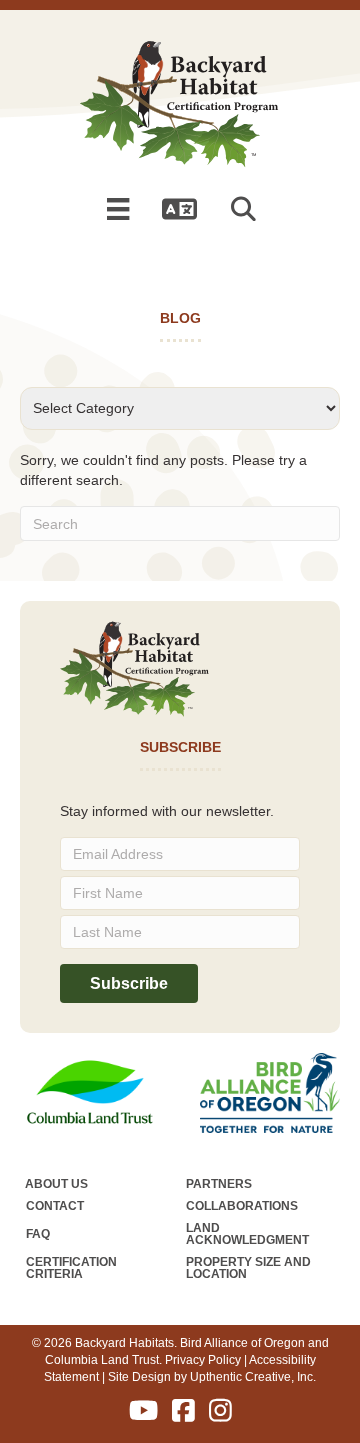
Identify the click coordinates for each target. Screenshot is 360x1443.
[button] (247, 209)
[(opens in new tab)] (90, 1091)
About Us (56, 1184)
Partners (219, 1184)
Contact (55, 1206)
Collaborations (242, 1206)
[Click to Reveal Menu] (118, 209)
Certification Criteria (71, 1268)
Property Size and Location (248, 1268)
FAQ (38, 1234)
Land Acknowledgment (247, 1234)
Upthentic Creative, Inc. (253, 1377)
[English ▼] (180, 209)
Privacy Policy (203, 1360)
